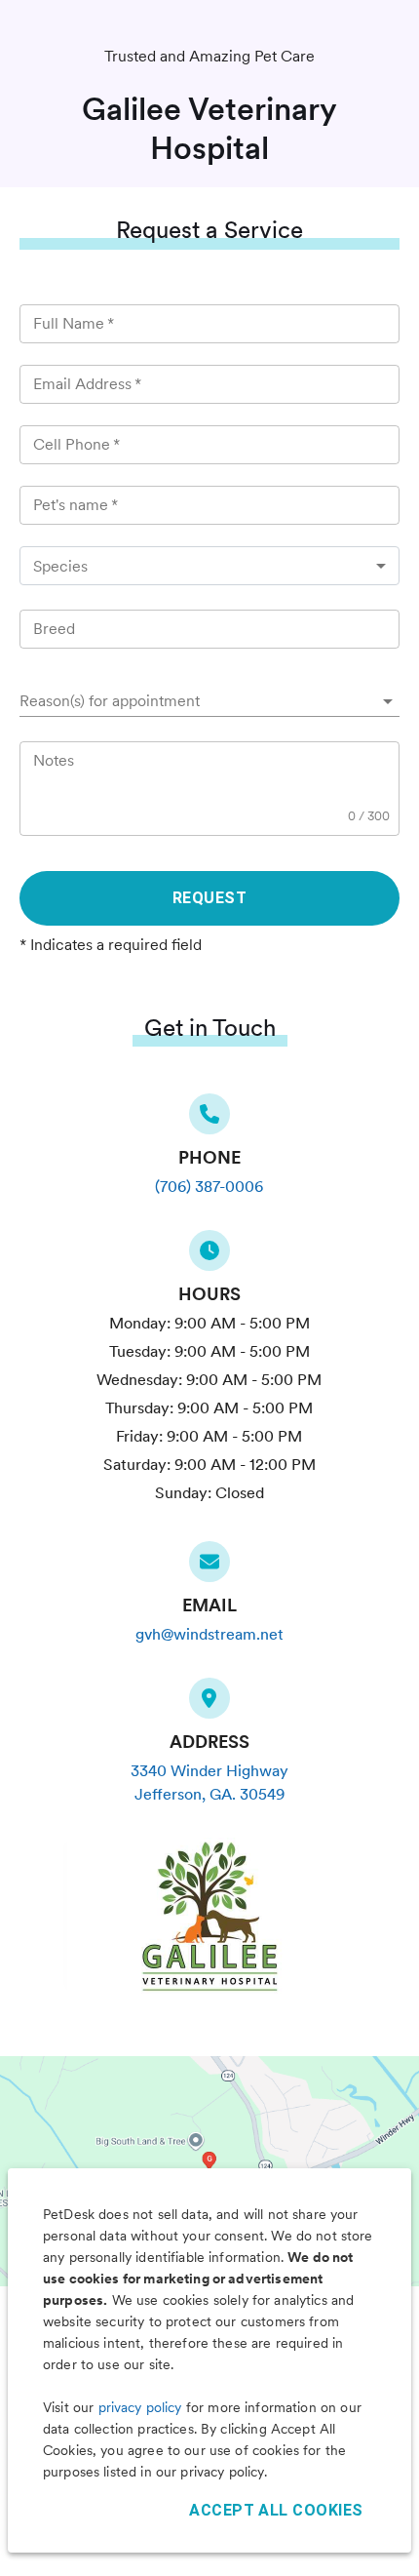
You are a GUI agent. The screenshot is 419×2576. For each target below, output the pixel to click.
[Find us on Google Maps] (209, 1704)
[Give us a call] (209, 1120)
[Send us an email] (209, 1567)
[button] (209, 701)
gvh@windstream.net (209, 1634)
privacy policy (140, 2407)
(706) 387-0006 (209, 1187)
